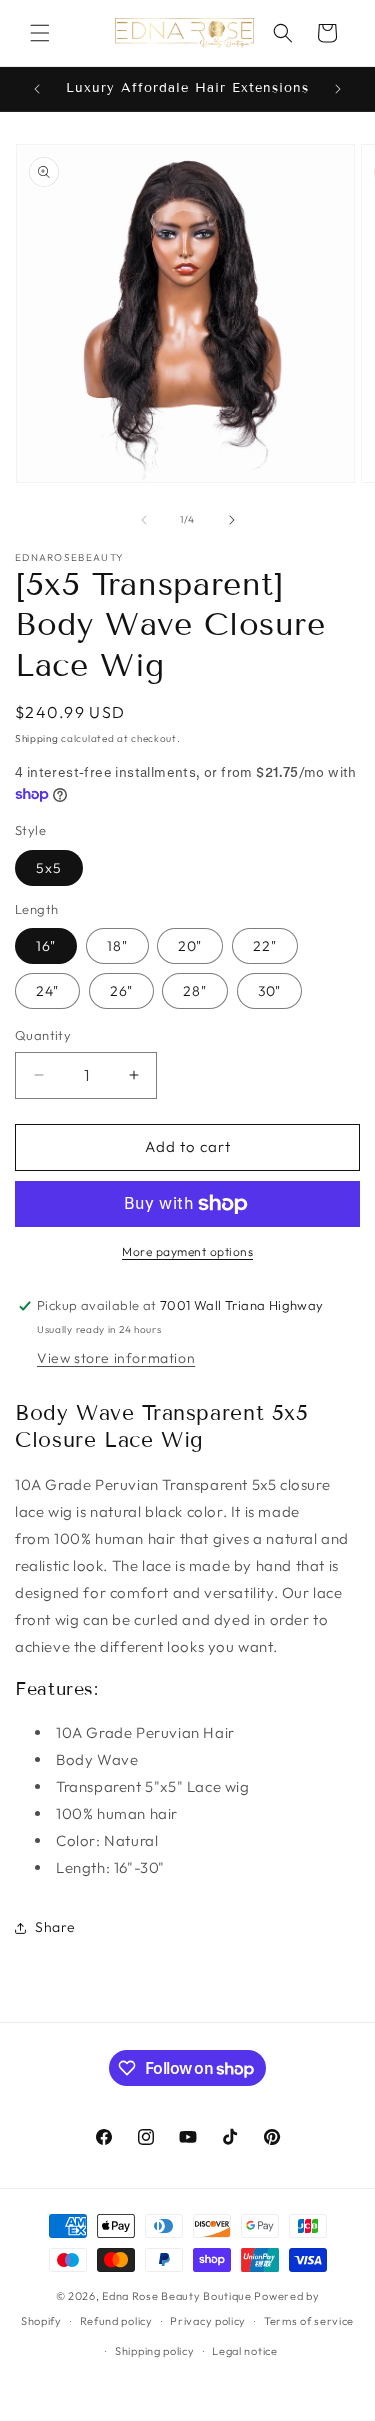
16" (46, 946)
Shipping (37, 738)
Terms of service (309, 2321)
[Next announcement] (338, 89)
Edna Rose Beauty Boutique (177, 2296)
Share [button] (55, 1927)
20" (190, 946)
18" (117, 946)
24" (47, 991)
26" (121, 991)
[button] (40, 33)
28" (195, 991)
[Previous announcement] (37, 89)
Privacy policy (208, 2321)
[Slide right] (232, 520)
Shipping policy (155, 2351)
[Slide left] (144, 520)
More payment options (187, 1251)
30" (269, 991)
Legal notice (244, 2351)
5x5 (49, 868)
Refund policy (116, 2321)
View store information (116, 1358)
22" (265, 946)
